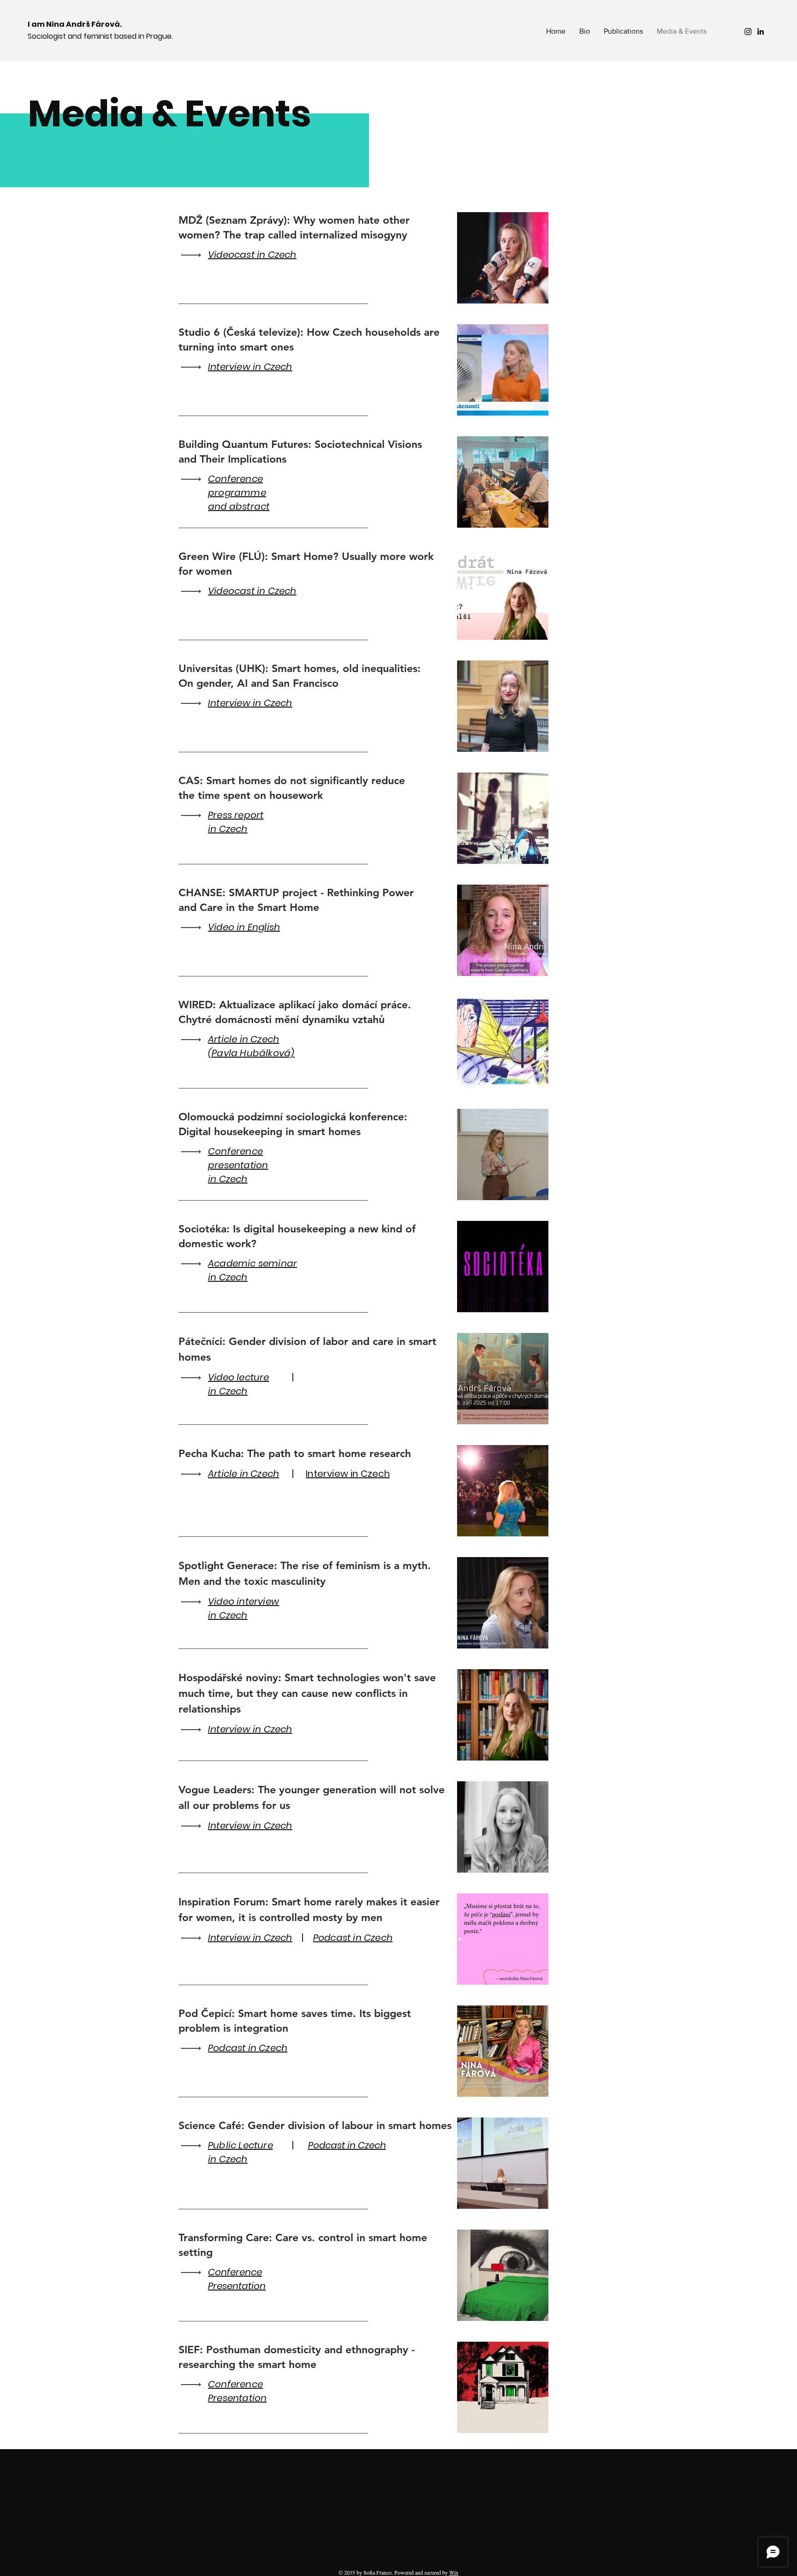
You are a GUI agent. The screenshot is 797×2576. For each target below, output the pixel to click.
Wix (454, 2572)
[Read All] (193, 255)
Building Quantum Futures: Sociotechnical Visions (300, 444)
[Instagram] (748, 31)
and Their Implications (232, 459)
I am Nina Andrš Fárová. (75, 24)
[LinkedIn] (761, 31)
